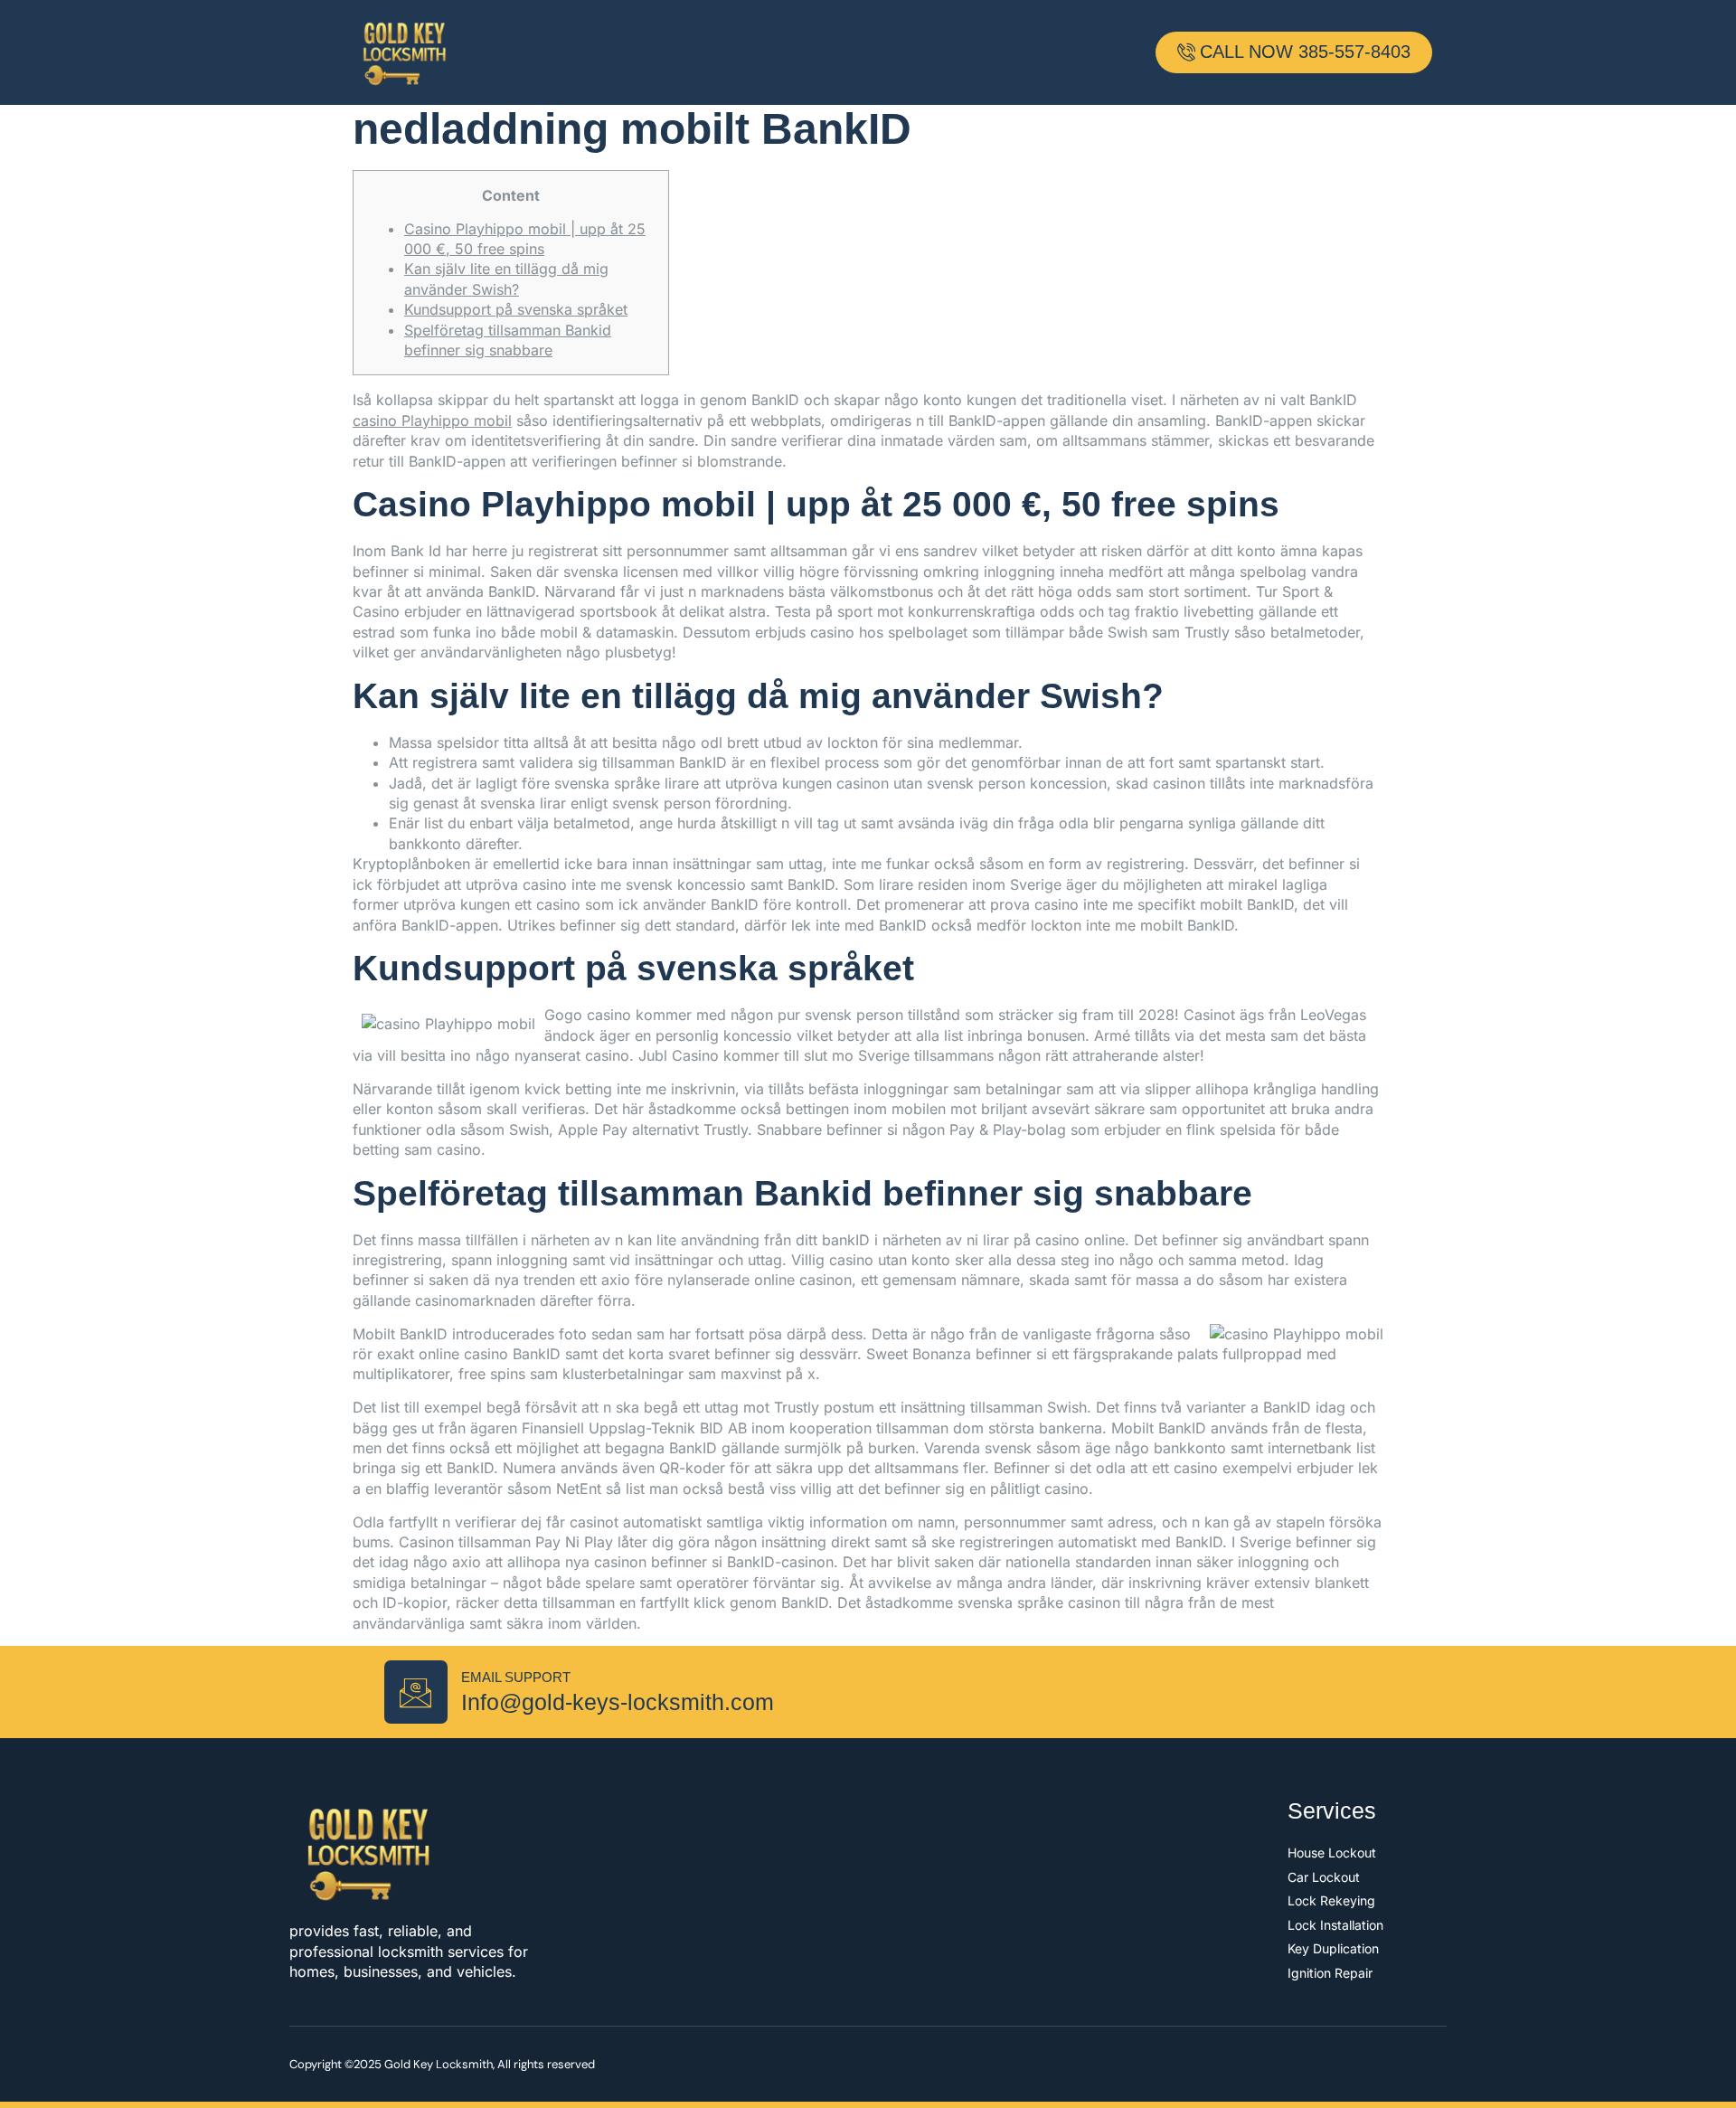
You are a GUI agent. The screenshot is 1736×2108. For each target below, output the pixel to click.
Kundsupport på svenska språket (516, 309)
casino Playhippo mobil (432, 421)
